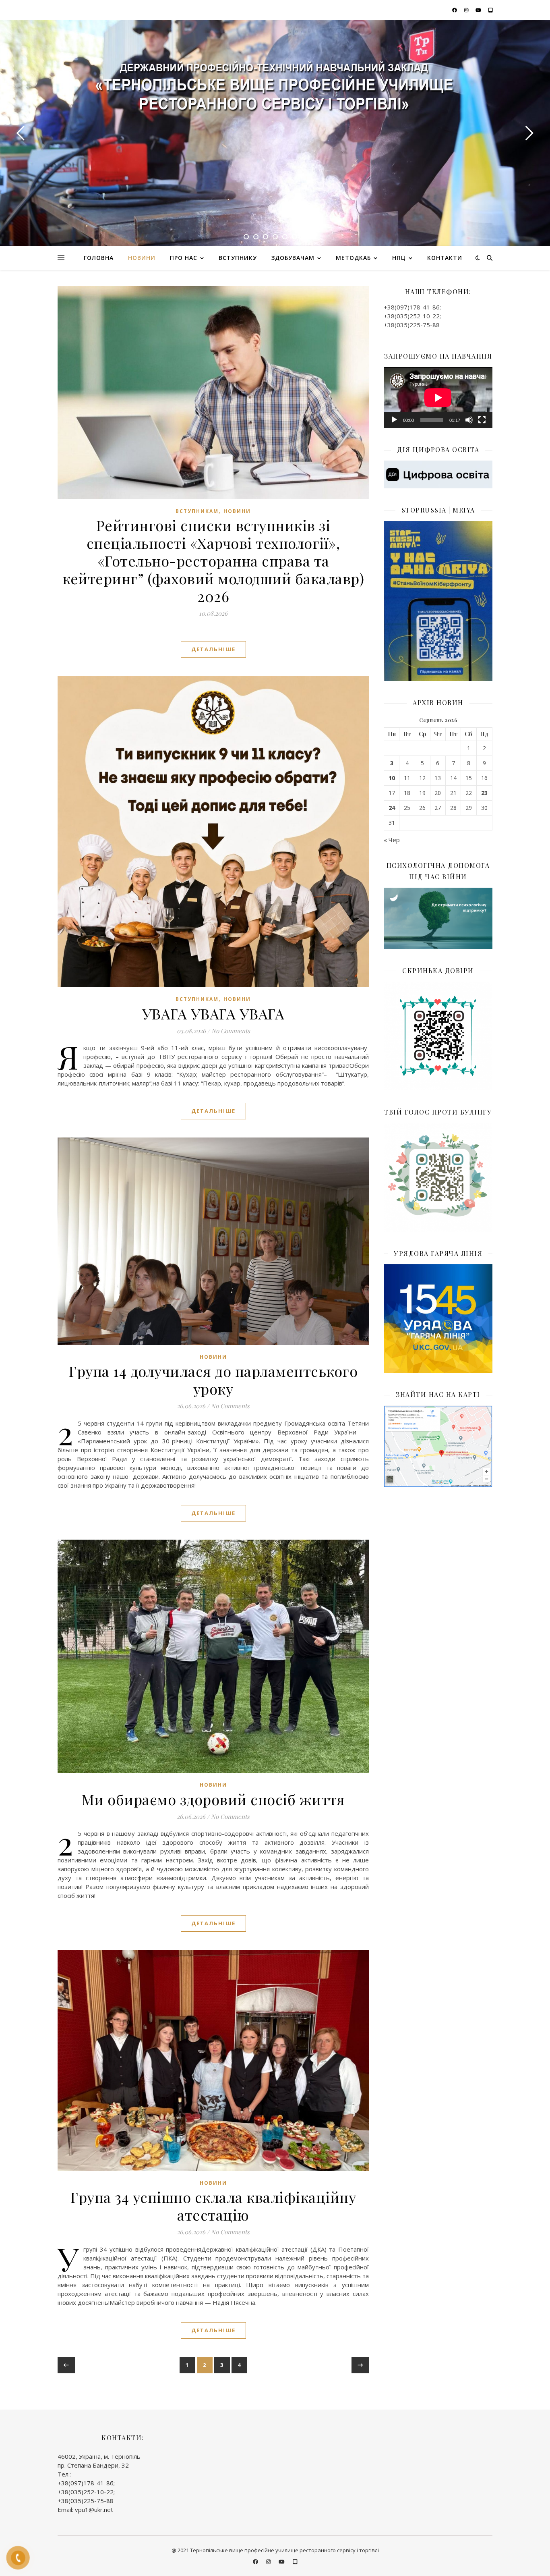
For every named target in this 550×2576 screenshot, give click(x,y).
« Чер (392, 840)
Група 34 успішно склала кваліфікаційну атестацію (213, 2206)
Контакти (445, 258)
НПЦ (399, 258)
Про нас (184, 258)
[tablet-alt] (491, 10)
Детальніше (213, 649)
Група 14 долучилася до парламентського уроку (213, 1380)
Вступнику (238, 258)
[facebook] (455, 10)
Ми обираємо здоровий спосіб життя (213, 1799)
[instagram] (467, 10)
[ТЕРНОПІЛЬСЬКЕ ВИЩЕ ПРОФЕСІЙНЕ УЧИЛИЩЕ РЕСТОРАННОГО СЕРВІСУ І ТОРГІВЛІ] (275, 89)
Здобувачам (293, 258)
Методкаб (353, 258)
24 (392, 808)
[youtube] (479, 10)
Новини (142, 258)
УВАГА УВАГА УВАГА (213, 1013)
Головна (99, 258)
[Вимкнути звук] (469, 420)
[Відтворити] (394, 420)
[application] (438, 398)
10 (392, 778)
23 (484, 793)
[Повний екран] (482, 420)
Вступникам (197, 511)
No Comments (231, 1031)
